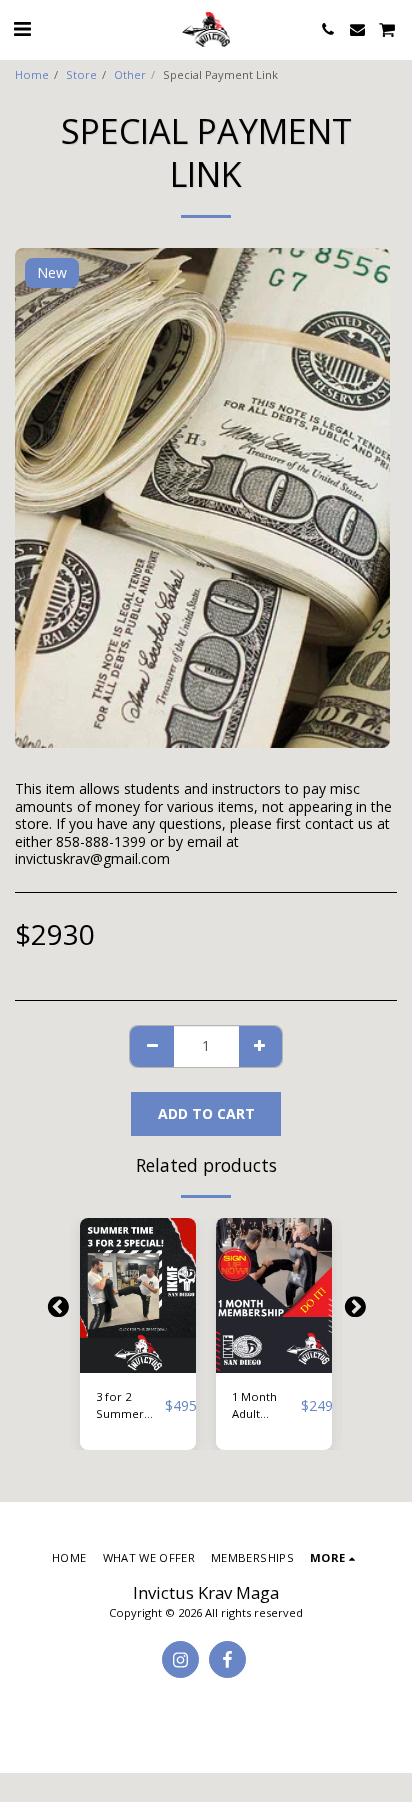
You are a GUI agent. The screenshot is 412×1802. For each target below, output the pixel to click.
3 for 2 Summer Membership (130, 1406)
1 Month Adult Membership (266, 1406)
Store (81, 74)
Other (130, 74)
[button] (22, 28)
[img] (138, 1295)
